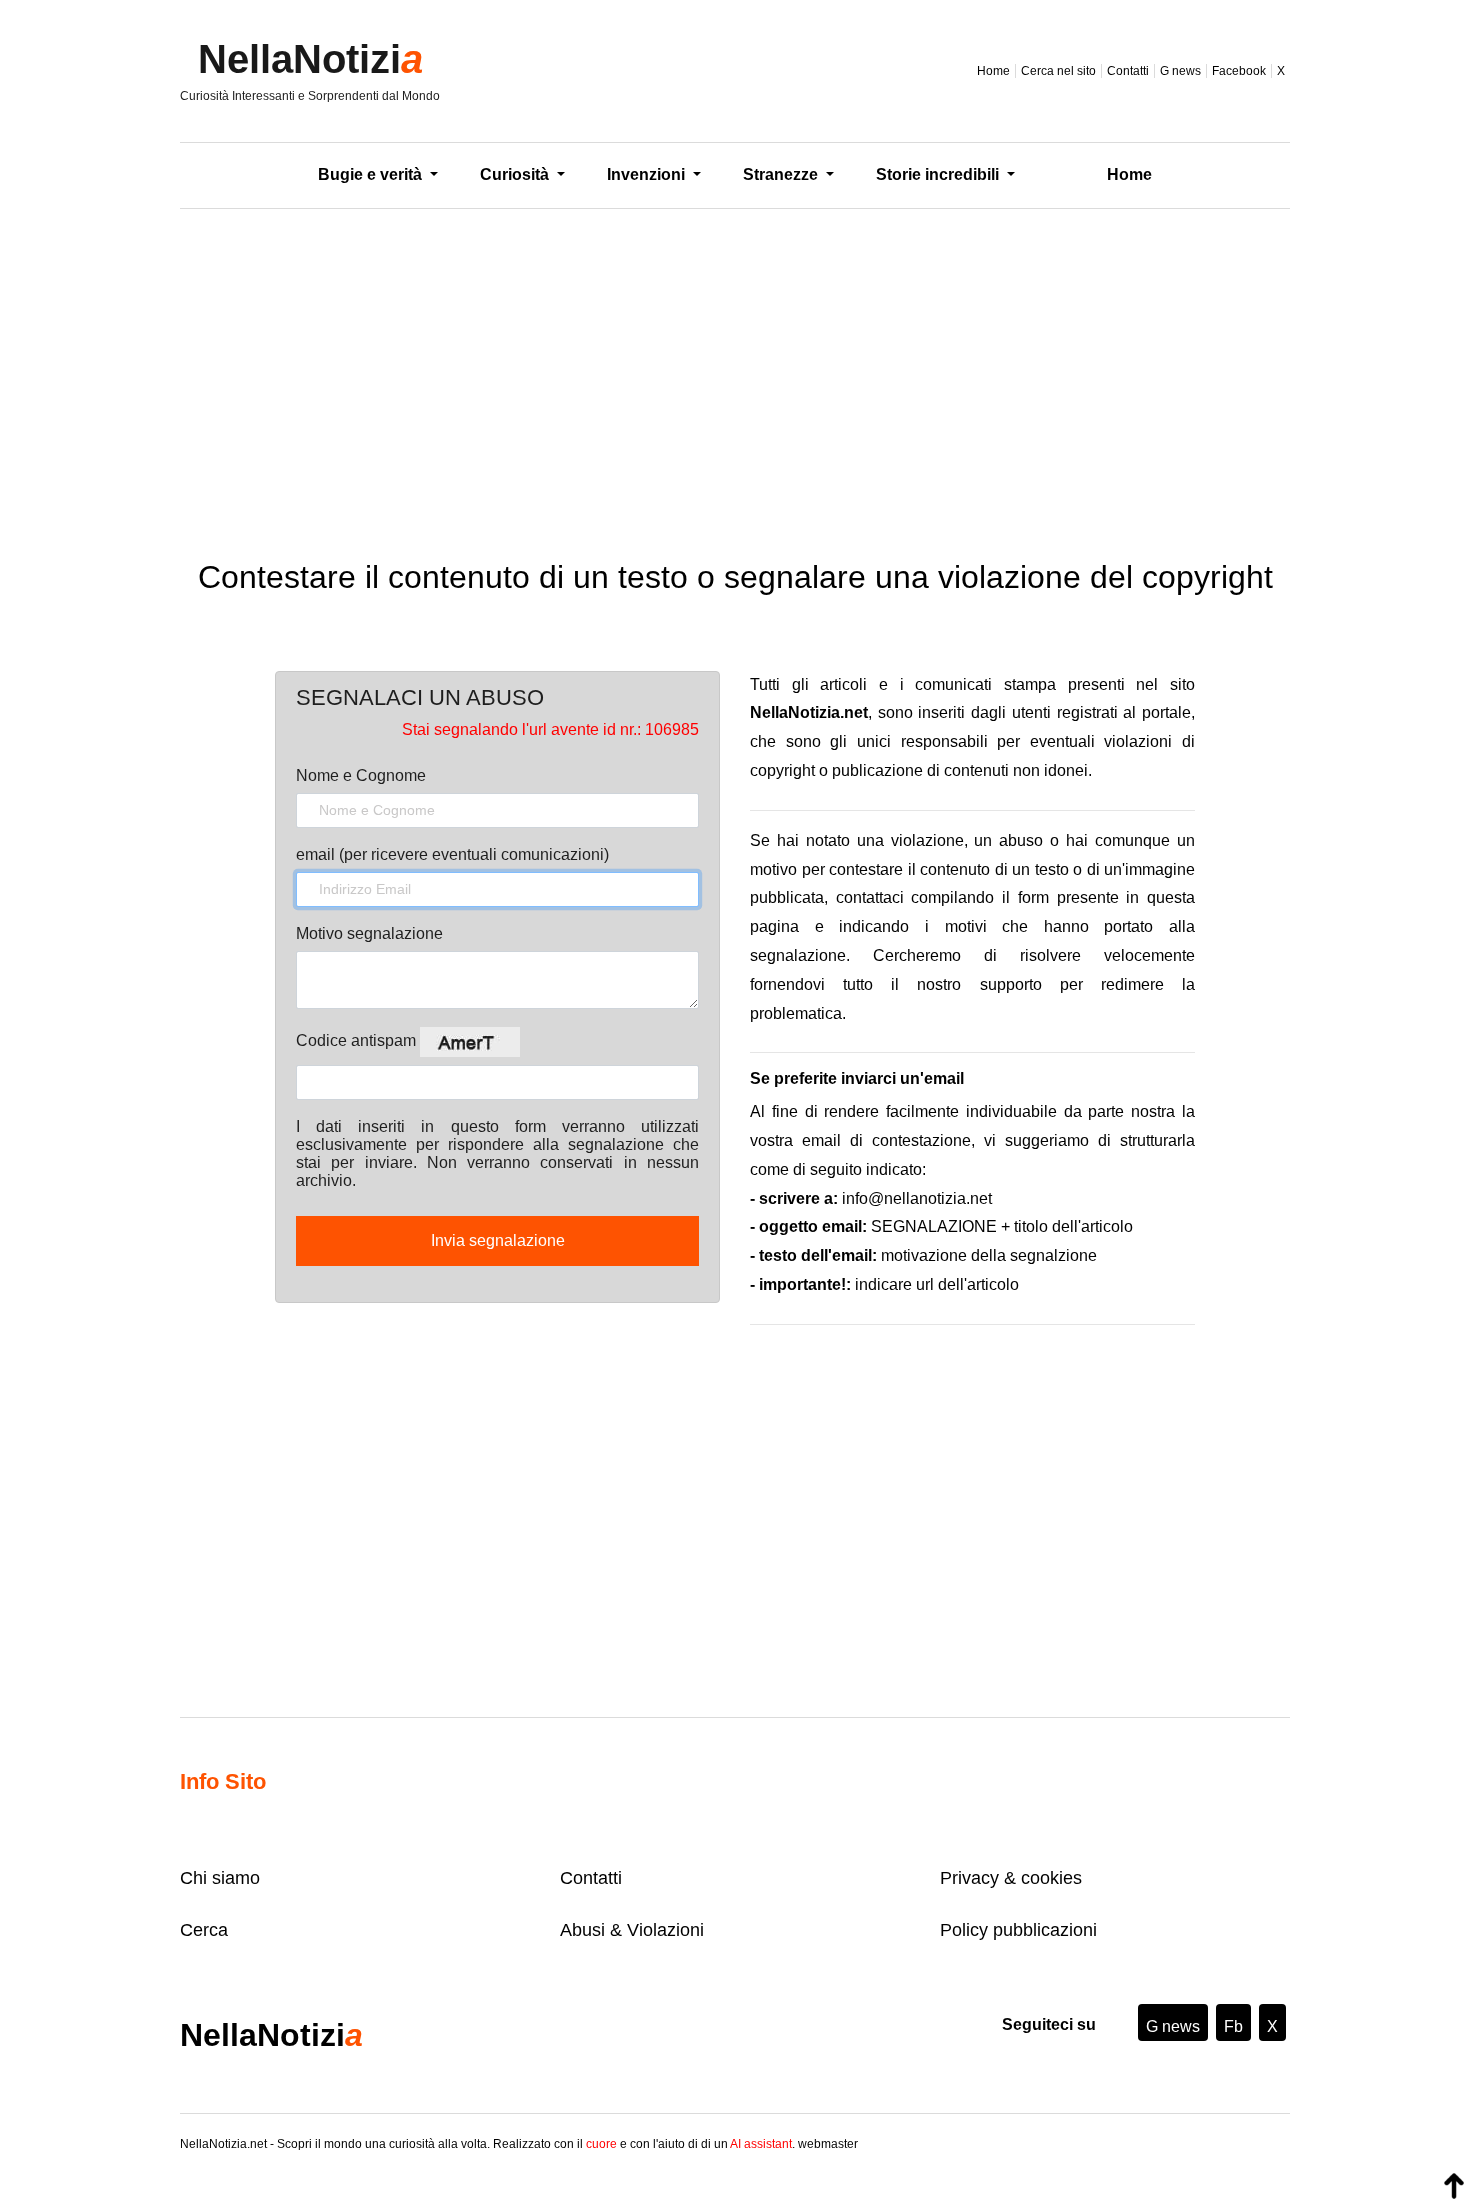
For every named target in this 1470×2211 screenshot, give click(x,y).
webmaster (828, 2144)
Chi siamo (220, 1878)
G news (1180, 71)
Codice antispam (358, 1040)
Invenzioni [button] (648, 174)
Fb (1233, 2026)
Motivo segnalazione (369, 933)
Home (993, 71)
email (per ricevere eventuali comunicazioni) (452, 854)
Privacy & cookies (1011, 1878)
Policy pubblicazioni (1018, 1930)
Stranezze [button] (782, 174)
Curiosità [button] (516, 174)
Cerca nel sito (1058, 71)
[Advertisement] (735, 369)
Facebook (1239, 71)
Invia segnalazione (498, 1240)
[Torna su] (1454, 2186)
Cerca (204, 1930)
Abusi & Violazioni (632, 1930)
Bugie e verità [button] (372, 174)
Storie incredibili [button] (939, 174)
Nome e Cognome (361, 775)
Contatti (1128, 71)
